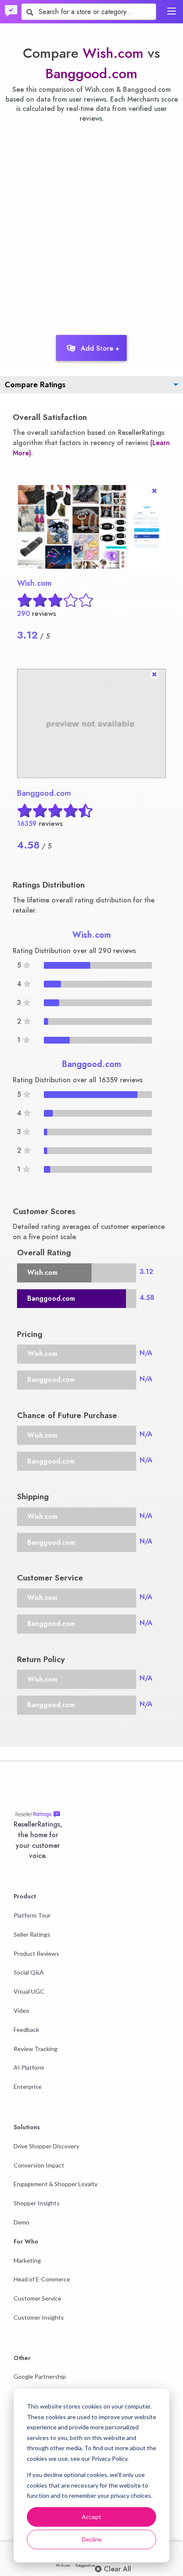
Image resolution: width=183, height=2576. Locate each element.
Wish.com (113, 53)
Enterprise (28, 2087)
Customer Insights (39, 2317)
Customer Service (37, 2298)
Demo (21, 2222)
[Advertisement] (91, 227)
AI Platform (29, 2067)
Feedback (26, 2030)
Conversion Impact (39, 2165)
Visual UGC (29, 1991)
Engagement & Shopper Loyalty (56, 2184)
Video (21, 2010)
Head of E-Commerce (42, 2279)
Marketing (27, 2260)
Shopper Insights (37, 2203)
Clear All (116, 2569)
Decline (92, 2539)
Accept (91, 2517)
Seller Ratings (32, 1934)
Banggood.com (91, 74)
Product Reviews (36, 1953)
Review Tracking (36, 2049)
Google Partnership (40, 2376)
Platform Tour (32, 1915)
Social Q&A (29, 1972)
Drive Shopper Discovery (46, 2146)
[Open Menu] (172, 11)
